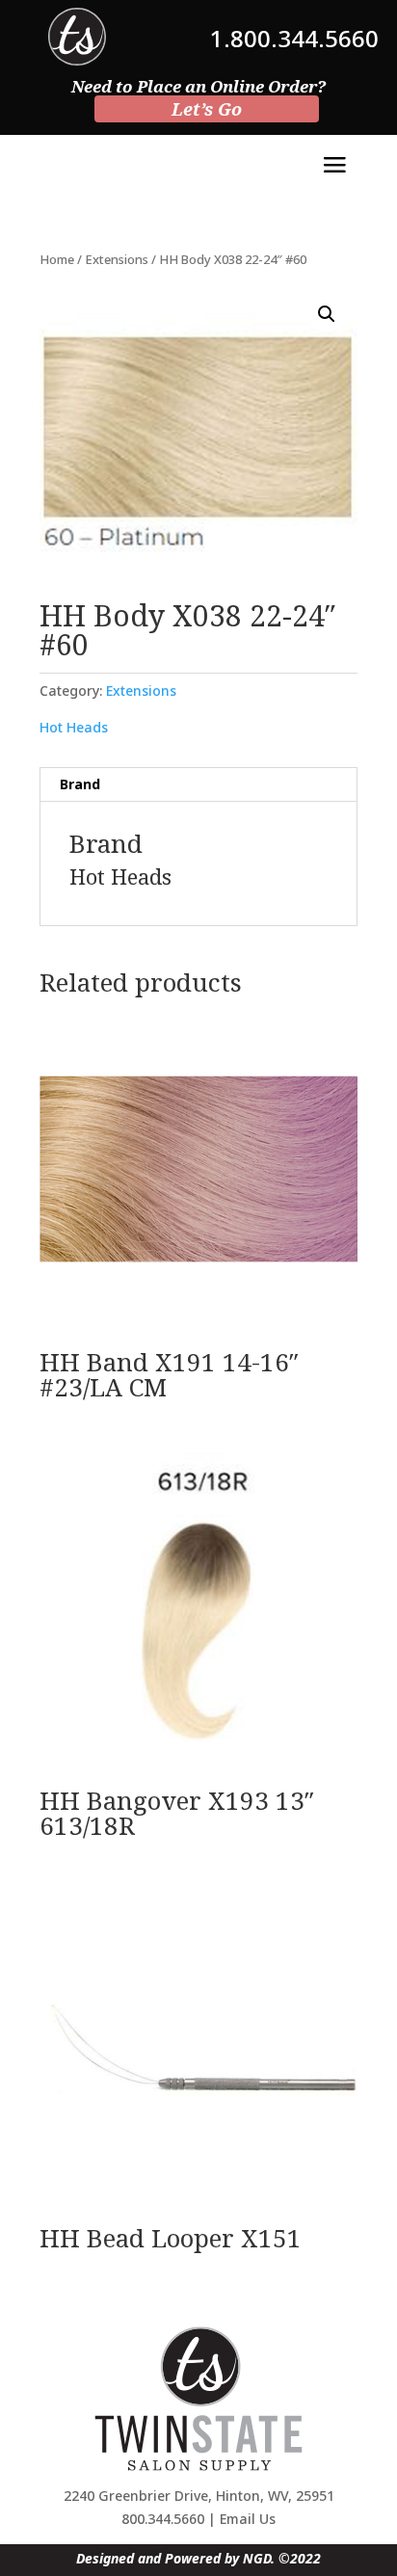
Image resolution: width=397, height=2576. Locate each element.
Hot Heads (74, 727)
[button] (327, 314)
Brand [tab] (80, 784)
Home (57, 259)
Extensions (117, 259)
